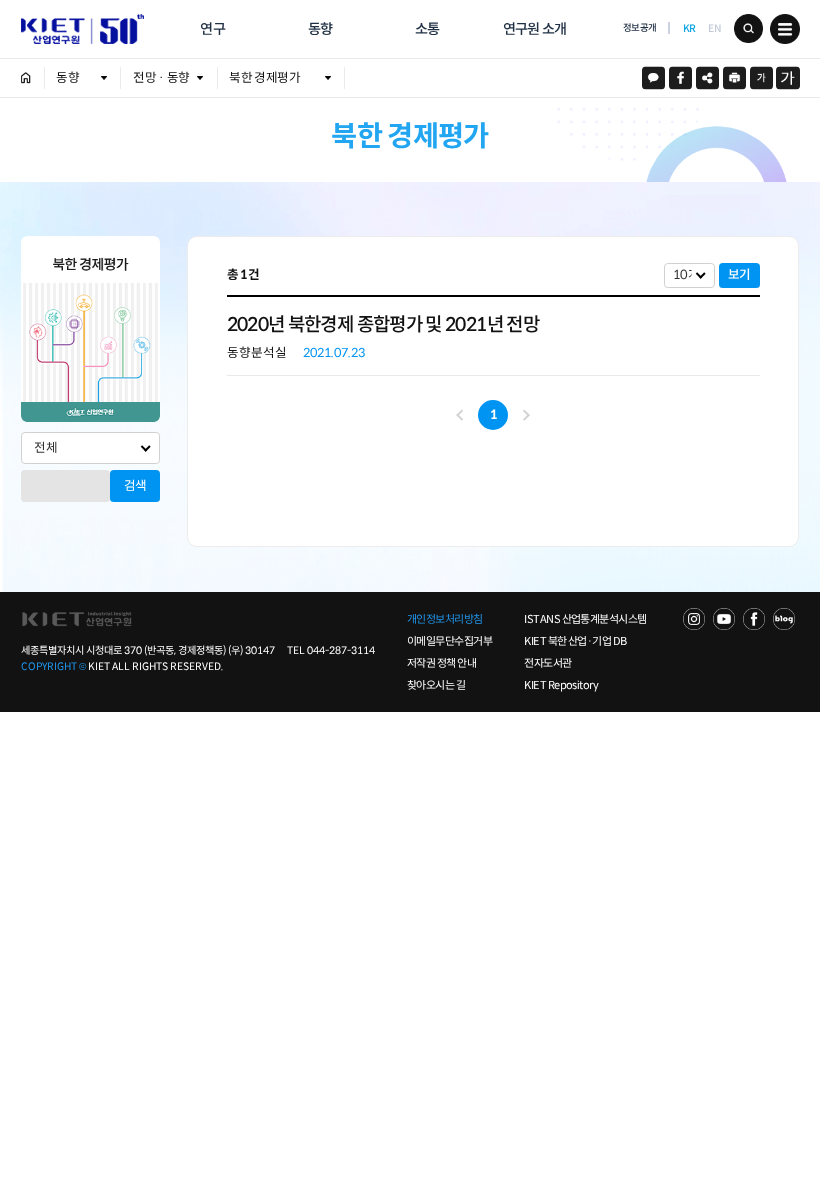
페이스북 (680, 77)
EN (714, 28)
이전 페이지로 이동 (461, 414)
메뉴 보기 (784, 28)
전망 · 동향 (161, 78)
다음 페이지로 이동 (524, 415)
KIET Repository (561, 685)
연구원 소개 (535, 29)
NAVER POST (784, 619)
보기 (739, 275)
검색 (748, 28)
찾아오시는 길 (436, 685)
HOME (26, 78)
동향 (320, 29)
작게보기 (761, 77)
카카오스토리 (653, 77)
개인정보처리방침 (445, 619)
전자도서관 (547, 663)
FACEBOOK (754, 619)
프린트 (734, 77)
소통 (427, 29)
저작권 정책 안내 (441, 663)
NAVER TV (694, 619)
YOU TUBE (724, 619)
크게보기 (787, 77)
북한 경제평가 (264, 78)
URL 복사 (707, 77)
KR (689, 28)
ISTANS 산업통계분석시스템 (585, 619)
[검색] (66, 476)
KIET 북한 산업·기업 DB (575, 641)
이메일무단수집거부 (449, 641)
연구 (212, 29)
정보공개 (640, 28)
